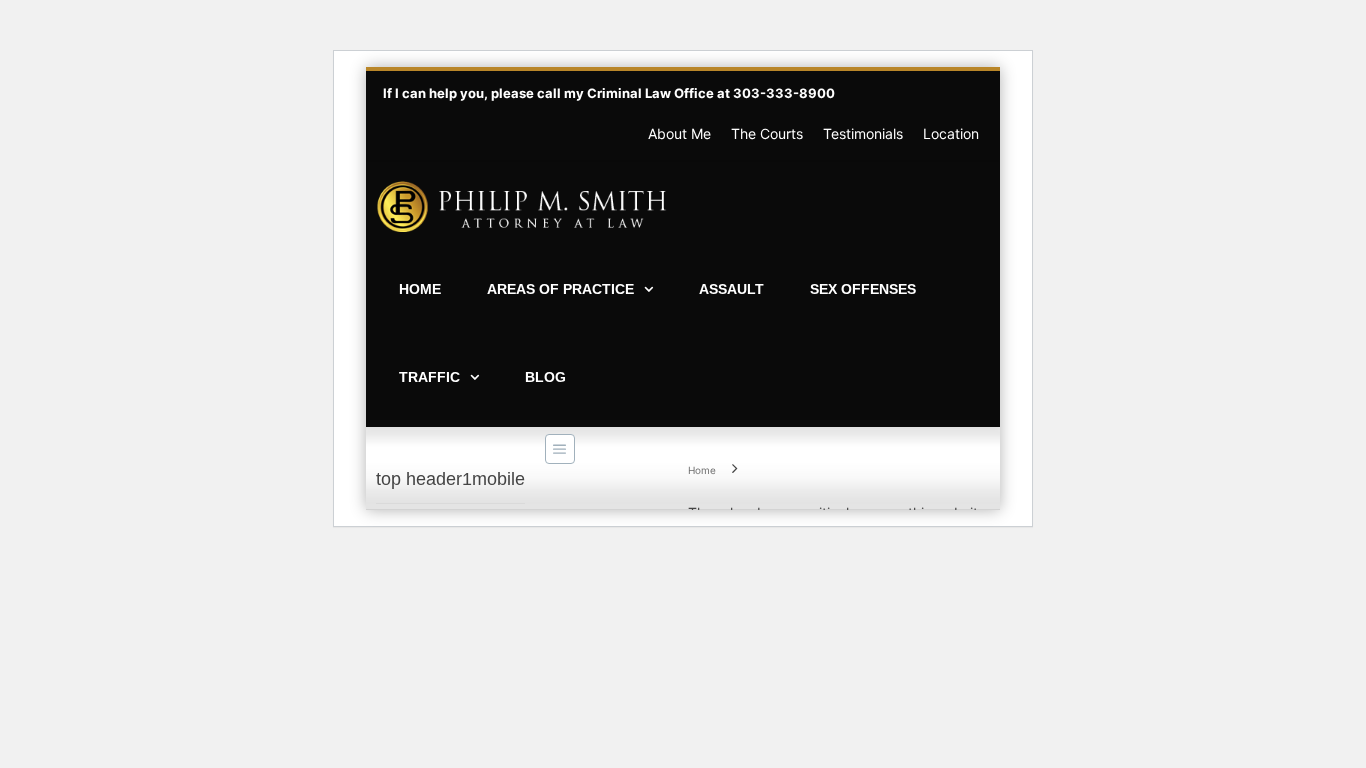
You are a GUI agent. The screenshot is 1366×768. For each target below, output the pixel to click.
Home (420, 289)
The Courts (767, 133)
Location (951, 133)
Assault (731, 289)
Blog (545, 377)
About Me (679, 133)
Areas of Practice (560, 289)
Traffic (429, 377)
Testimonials (863, 133)
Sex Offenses (863, 289)
